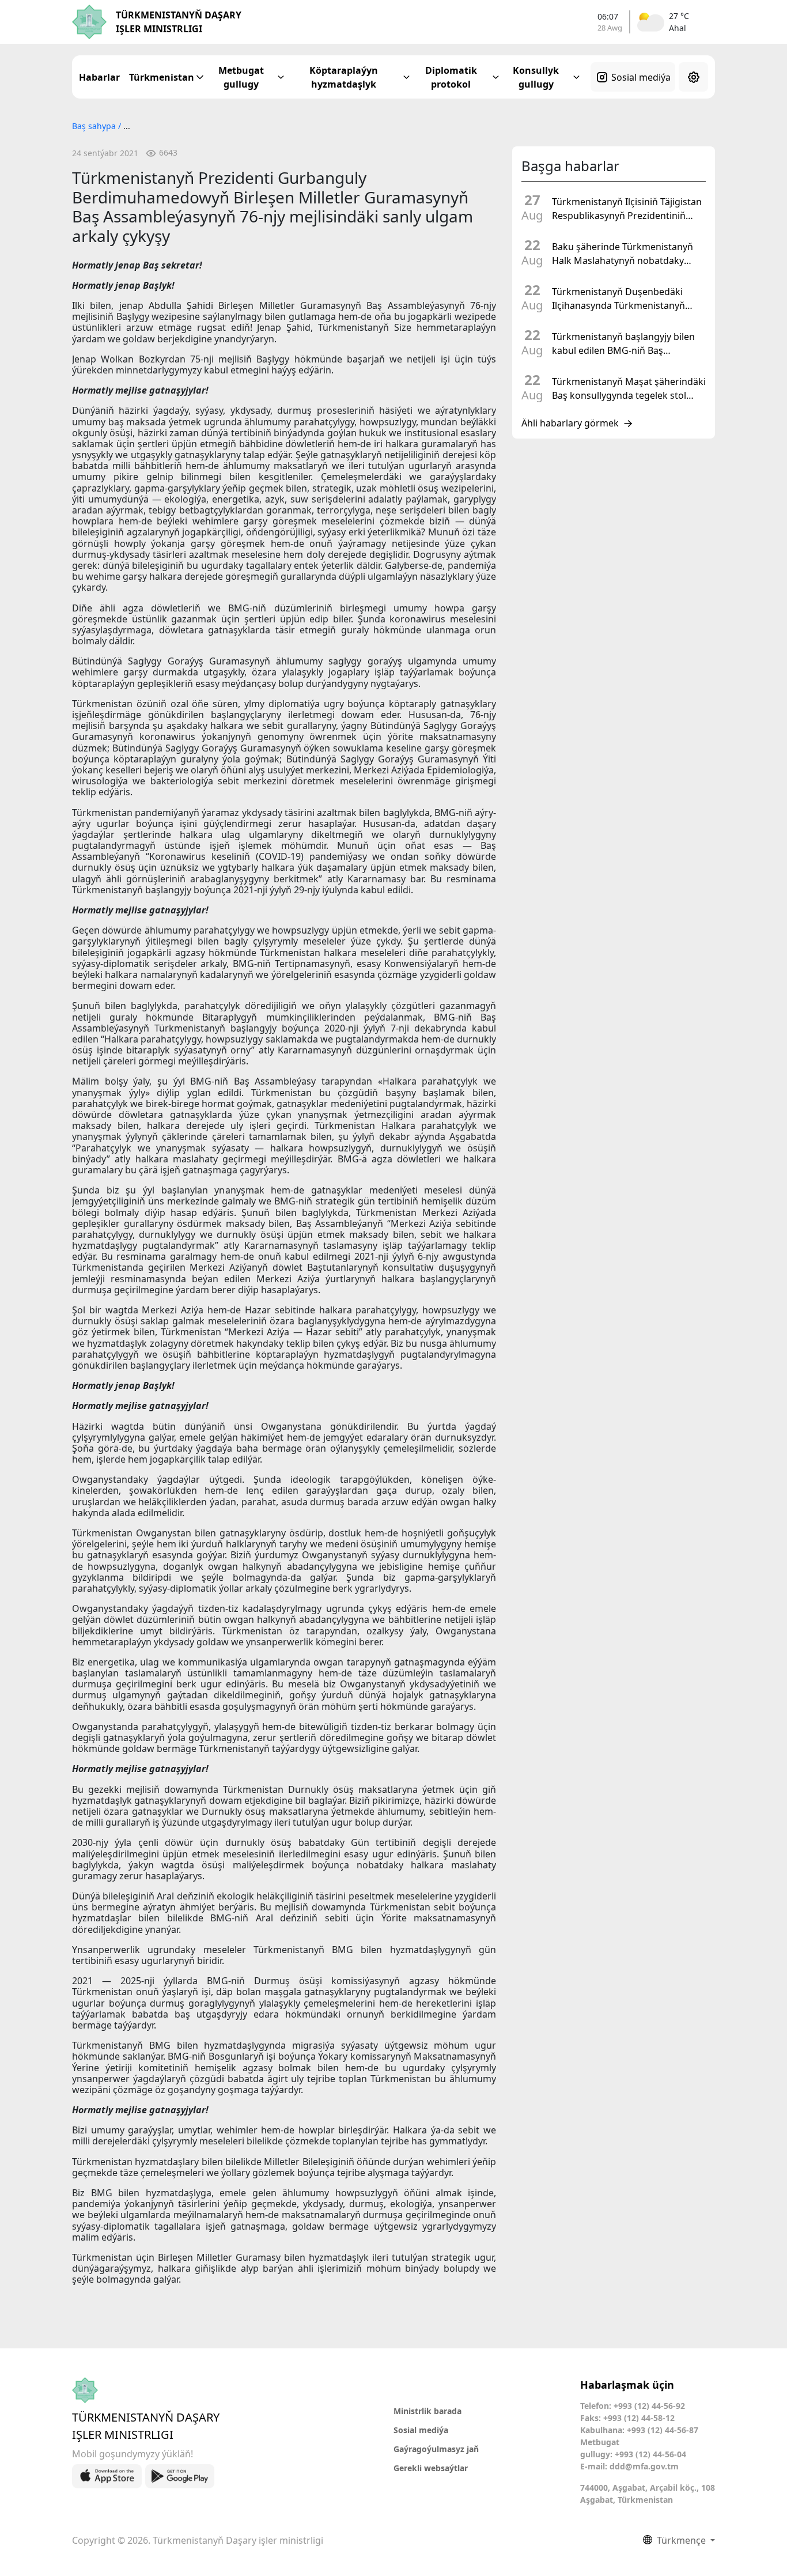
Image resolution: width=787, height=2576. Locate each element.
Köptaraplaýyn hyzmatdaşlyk (344, 77)
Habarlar (99, 77)
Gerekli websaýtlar (431, 2468)
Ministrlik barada (427, 2411)
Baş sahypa (95, 126)
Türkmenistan (162, 77)
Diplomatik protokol (451, 77)
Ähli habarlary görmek (570, 424)
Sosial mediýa (641, 77)
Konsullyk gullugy (536, 77)
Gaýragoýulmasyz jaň (436, 2449)
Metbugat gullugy (241, 77)
